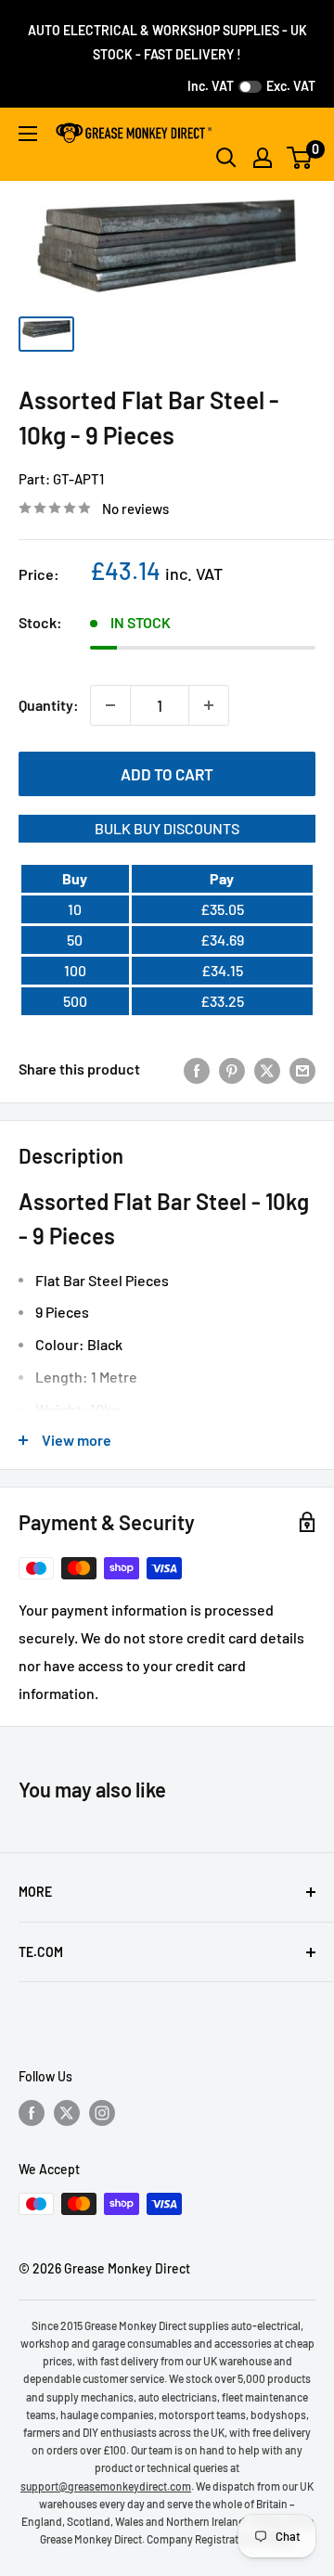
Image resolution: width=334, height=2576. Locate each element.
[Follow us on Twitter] (67, 2113)
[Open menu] (28, 134)
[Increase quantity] (209, 705)
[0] (300, 158)
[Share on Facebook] (197, 1069)
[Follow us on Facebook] (32, 2113)
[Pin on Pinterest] (232, 1069)
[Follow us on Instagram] (102, 2113)
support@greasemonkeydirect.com (106, 2486)
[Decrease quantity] (110, 705)
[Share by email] (302, 1069)
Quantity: (49, 705)
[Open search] (226, 158)
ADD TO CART (167, 774)
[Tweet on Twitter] (267, 1069)
